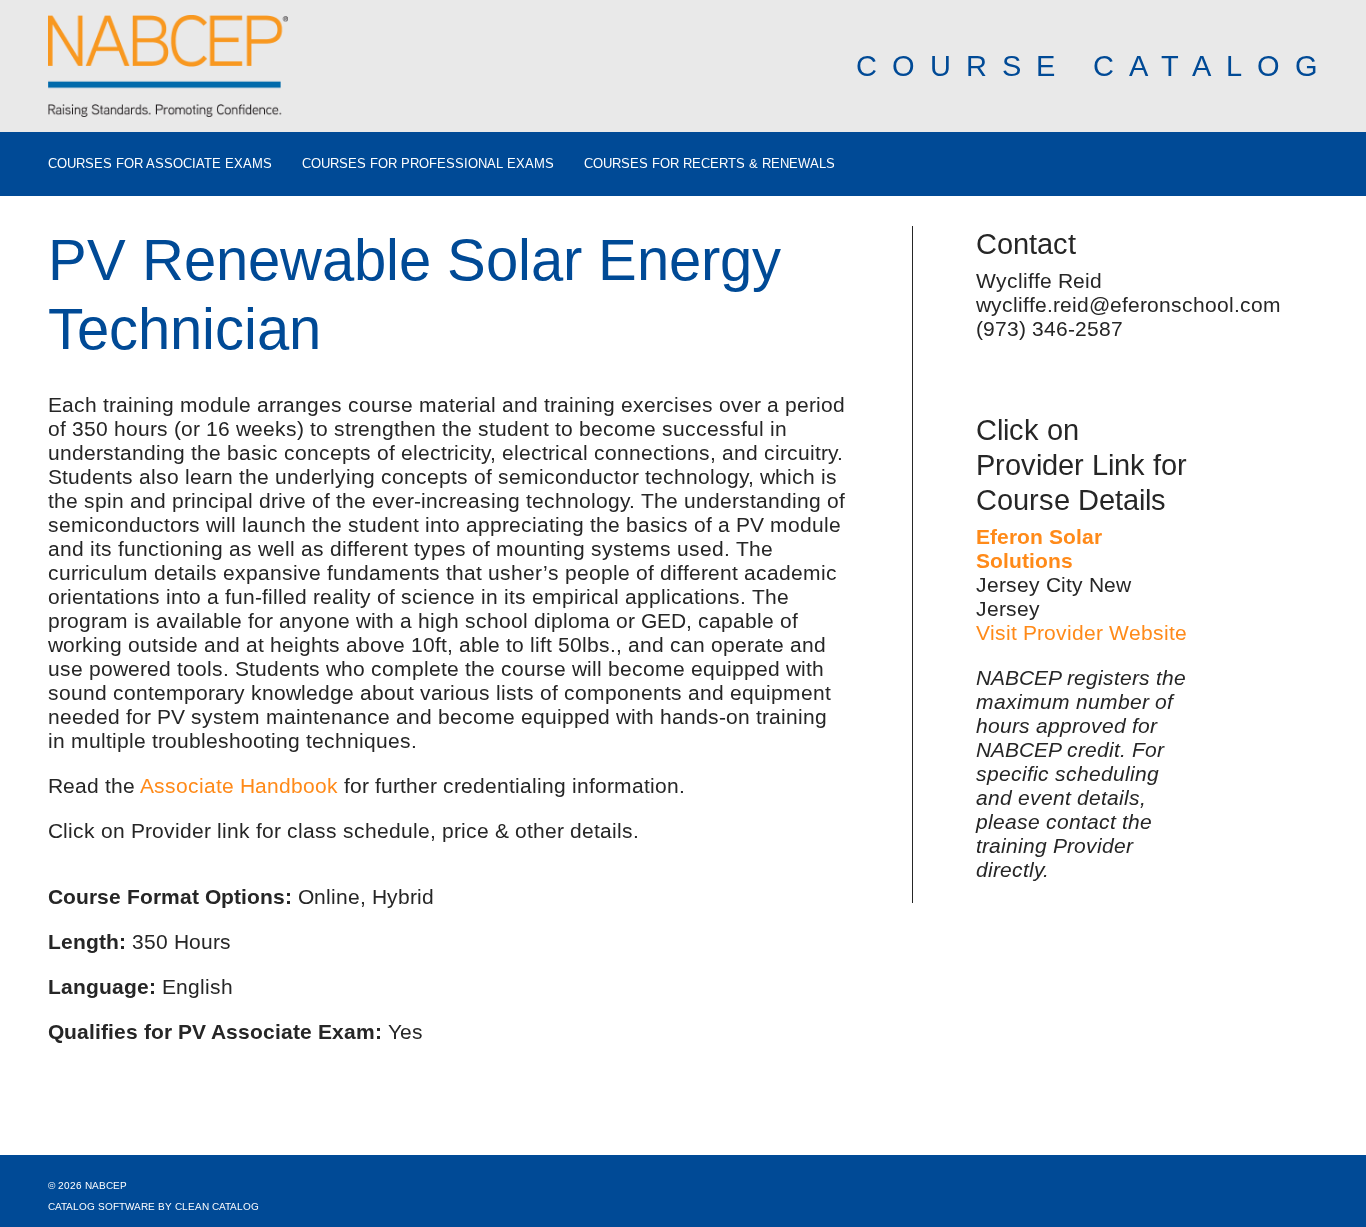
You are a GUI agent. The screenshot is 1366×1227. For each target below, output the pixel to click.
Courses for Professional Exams (428, 164)
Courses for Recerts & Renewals (709, 164)
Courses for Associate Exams (160, 164)
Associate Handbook (239, 785)
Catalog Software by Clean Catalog (153, 1206)
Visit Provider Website (1081, 632)
